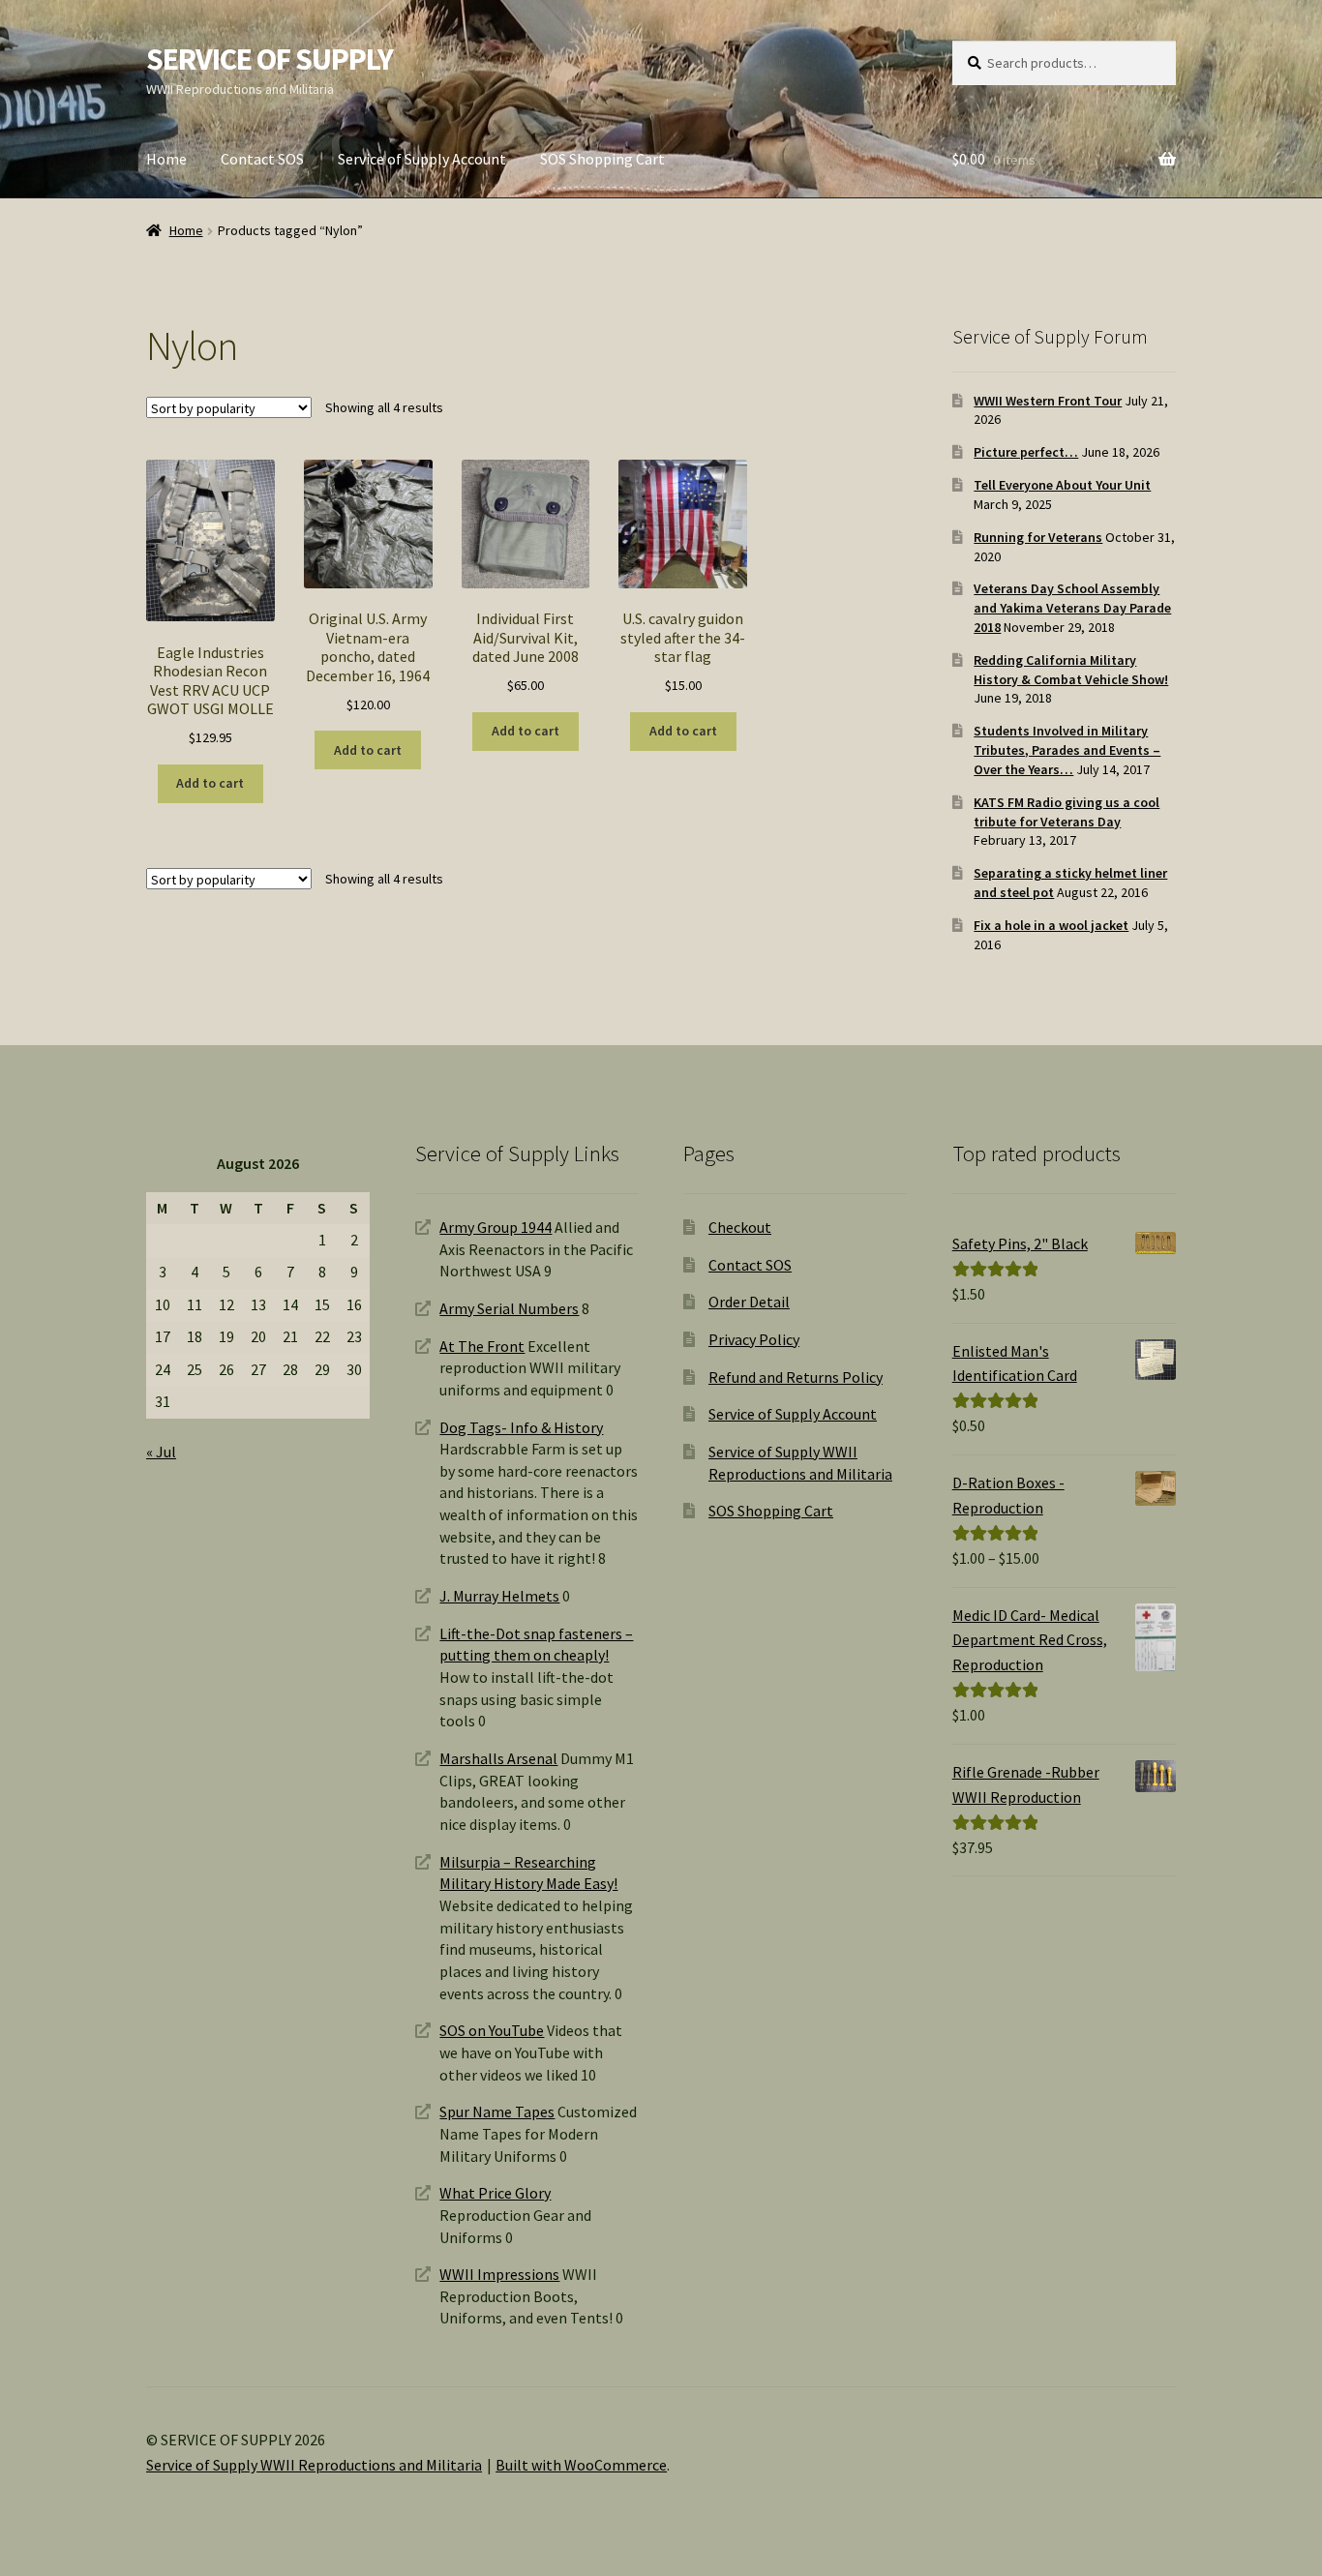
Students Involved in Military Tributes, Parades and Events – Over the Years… (1067, 750)
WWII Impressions (499, 2274)
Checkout (740, 1227)
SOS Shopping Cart (602, 159)
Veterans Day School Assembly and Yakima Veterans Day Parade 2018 (1072, 608)
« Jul (161, 1452)
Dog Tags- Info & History (521, 1427)
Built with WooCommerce (581, 2465)
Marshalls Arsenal (498, 1758)
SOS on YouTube (492, 2030)
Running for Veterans (1038, 537)
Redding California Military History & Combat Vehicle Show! (1071, 670)
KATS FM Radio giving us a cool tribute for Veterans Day (1067, 812)
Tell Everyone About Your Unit (1062, 485)
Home (166, 159)
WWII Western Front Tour (1048, 401)
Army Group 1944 (496, 1227)
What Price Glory (495, 2193)
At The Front (482, 1346)
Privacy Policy (754, 1339)
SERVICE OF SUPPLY (270, 59)
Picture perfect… (1026, 452)
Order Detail (749, 1302)
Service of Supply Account (422, 159)
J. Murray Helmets (499, 1596)
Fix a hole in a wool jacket (1051, 925)
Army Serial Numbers (509, 1308)
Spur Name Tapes (497, 2112)
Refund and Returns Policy (796, 1377)
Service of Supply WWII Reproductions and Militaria (314, 2465)
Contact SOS (262, 159)
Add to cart (210, 783)
